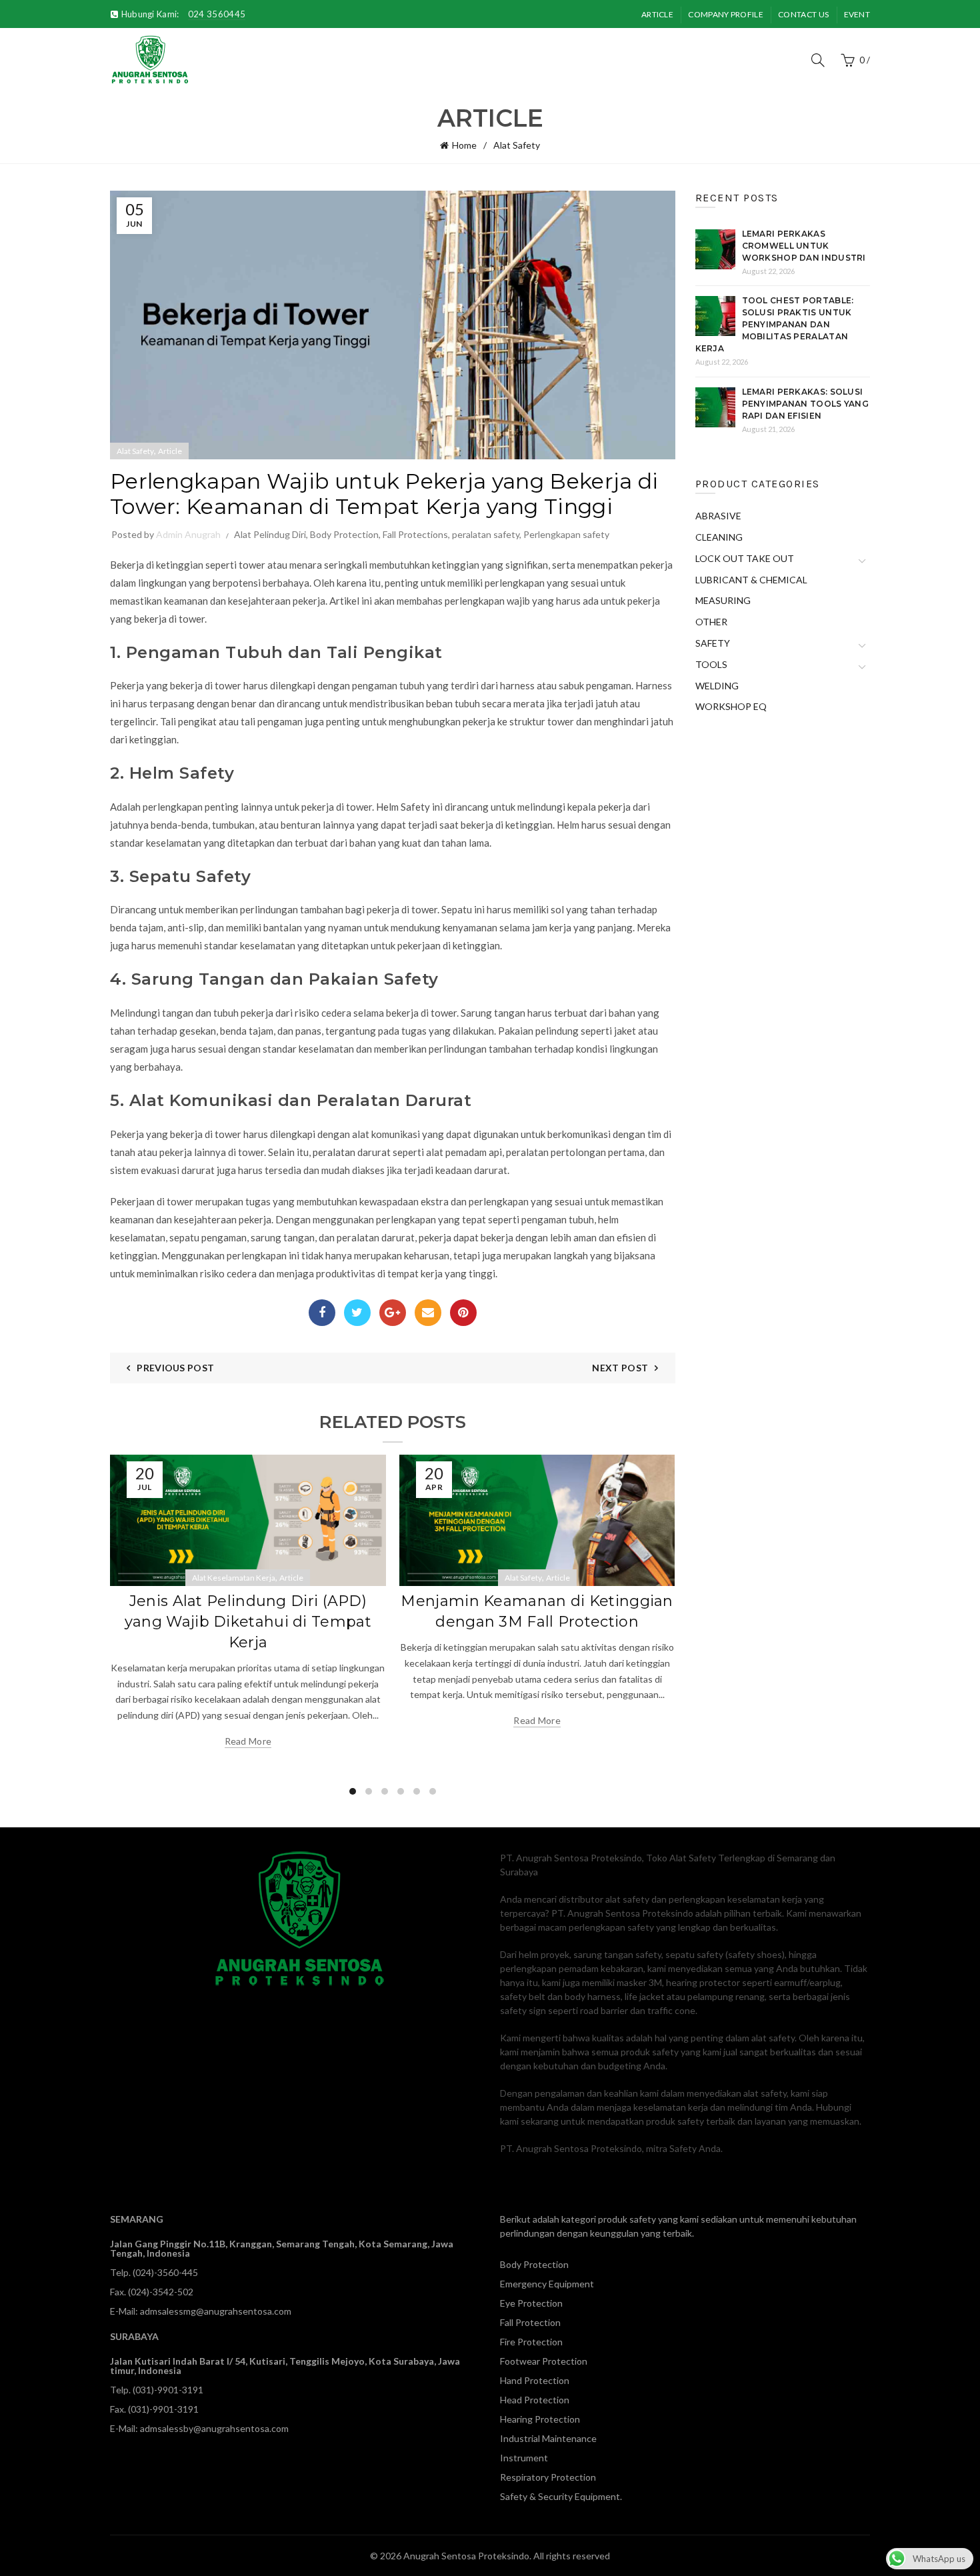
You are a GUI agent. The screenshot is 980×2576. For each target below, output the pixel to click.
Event (857, 14)
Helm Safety (403, 807)
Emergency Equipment (547, 2284)
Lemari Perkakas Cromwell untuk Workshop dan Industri (804, 246)
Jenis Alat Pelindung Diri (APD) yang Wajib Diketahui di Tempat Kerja (248, 1622)
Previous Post (175, 1368)
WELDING (717, 686)
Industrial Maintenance (548, 2438)
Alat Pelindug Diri (270, 534)
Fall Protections (415, 534)
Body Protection (344, 534)
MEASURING (723, 600)
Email (428, 1313)
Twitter (357, 1313)
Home (464, 145)
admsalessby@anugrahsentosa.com (214, 2428)
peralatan (334, 1152)
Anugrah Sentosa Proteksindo (466, 2556)
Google (393, 1313)
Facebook (322, 1313)
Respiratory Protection (548, 2477)
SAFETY (713, 643)
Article (657, 14)
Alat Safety (517, 145)
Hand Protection (535, 2380)
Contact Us (803, 14)
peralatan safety (486, 534)
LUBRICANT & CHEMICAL (751, 580)
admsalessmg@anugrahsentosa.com (216, 2311)
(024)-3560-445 (165, 2272)
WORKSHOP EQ (731, 706)
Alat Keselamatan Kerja (234, 1578)
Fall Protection (530, 2322)
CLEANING (719, 537)
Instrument (524, 2458)
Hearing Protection (540, 2419)
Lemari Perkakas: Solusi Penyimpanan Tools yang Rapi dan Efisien (806, 404)
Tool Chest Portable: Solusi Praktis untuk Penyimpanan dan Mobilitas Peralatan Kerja (775, 324)
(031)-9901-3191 (168, 2390)
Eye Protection (531, 2303)
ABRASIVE (718, 516)
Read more (248, 1741)
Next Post (620, 1368)
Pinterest (463, 1313)
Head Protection (535, 2400)
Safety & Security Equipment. (561, 2496)
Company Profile (726, 14)
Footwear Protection (544, 2361)
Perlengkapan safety (566, 534)
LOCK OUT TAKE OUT (745, 558)
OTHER (711, 622)
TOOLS (711, 664)
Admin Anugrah (188, 534)
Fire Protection (531, 2342)
